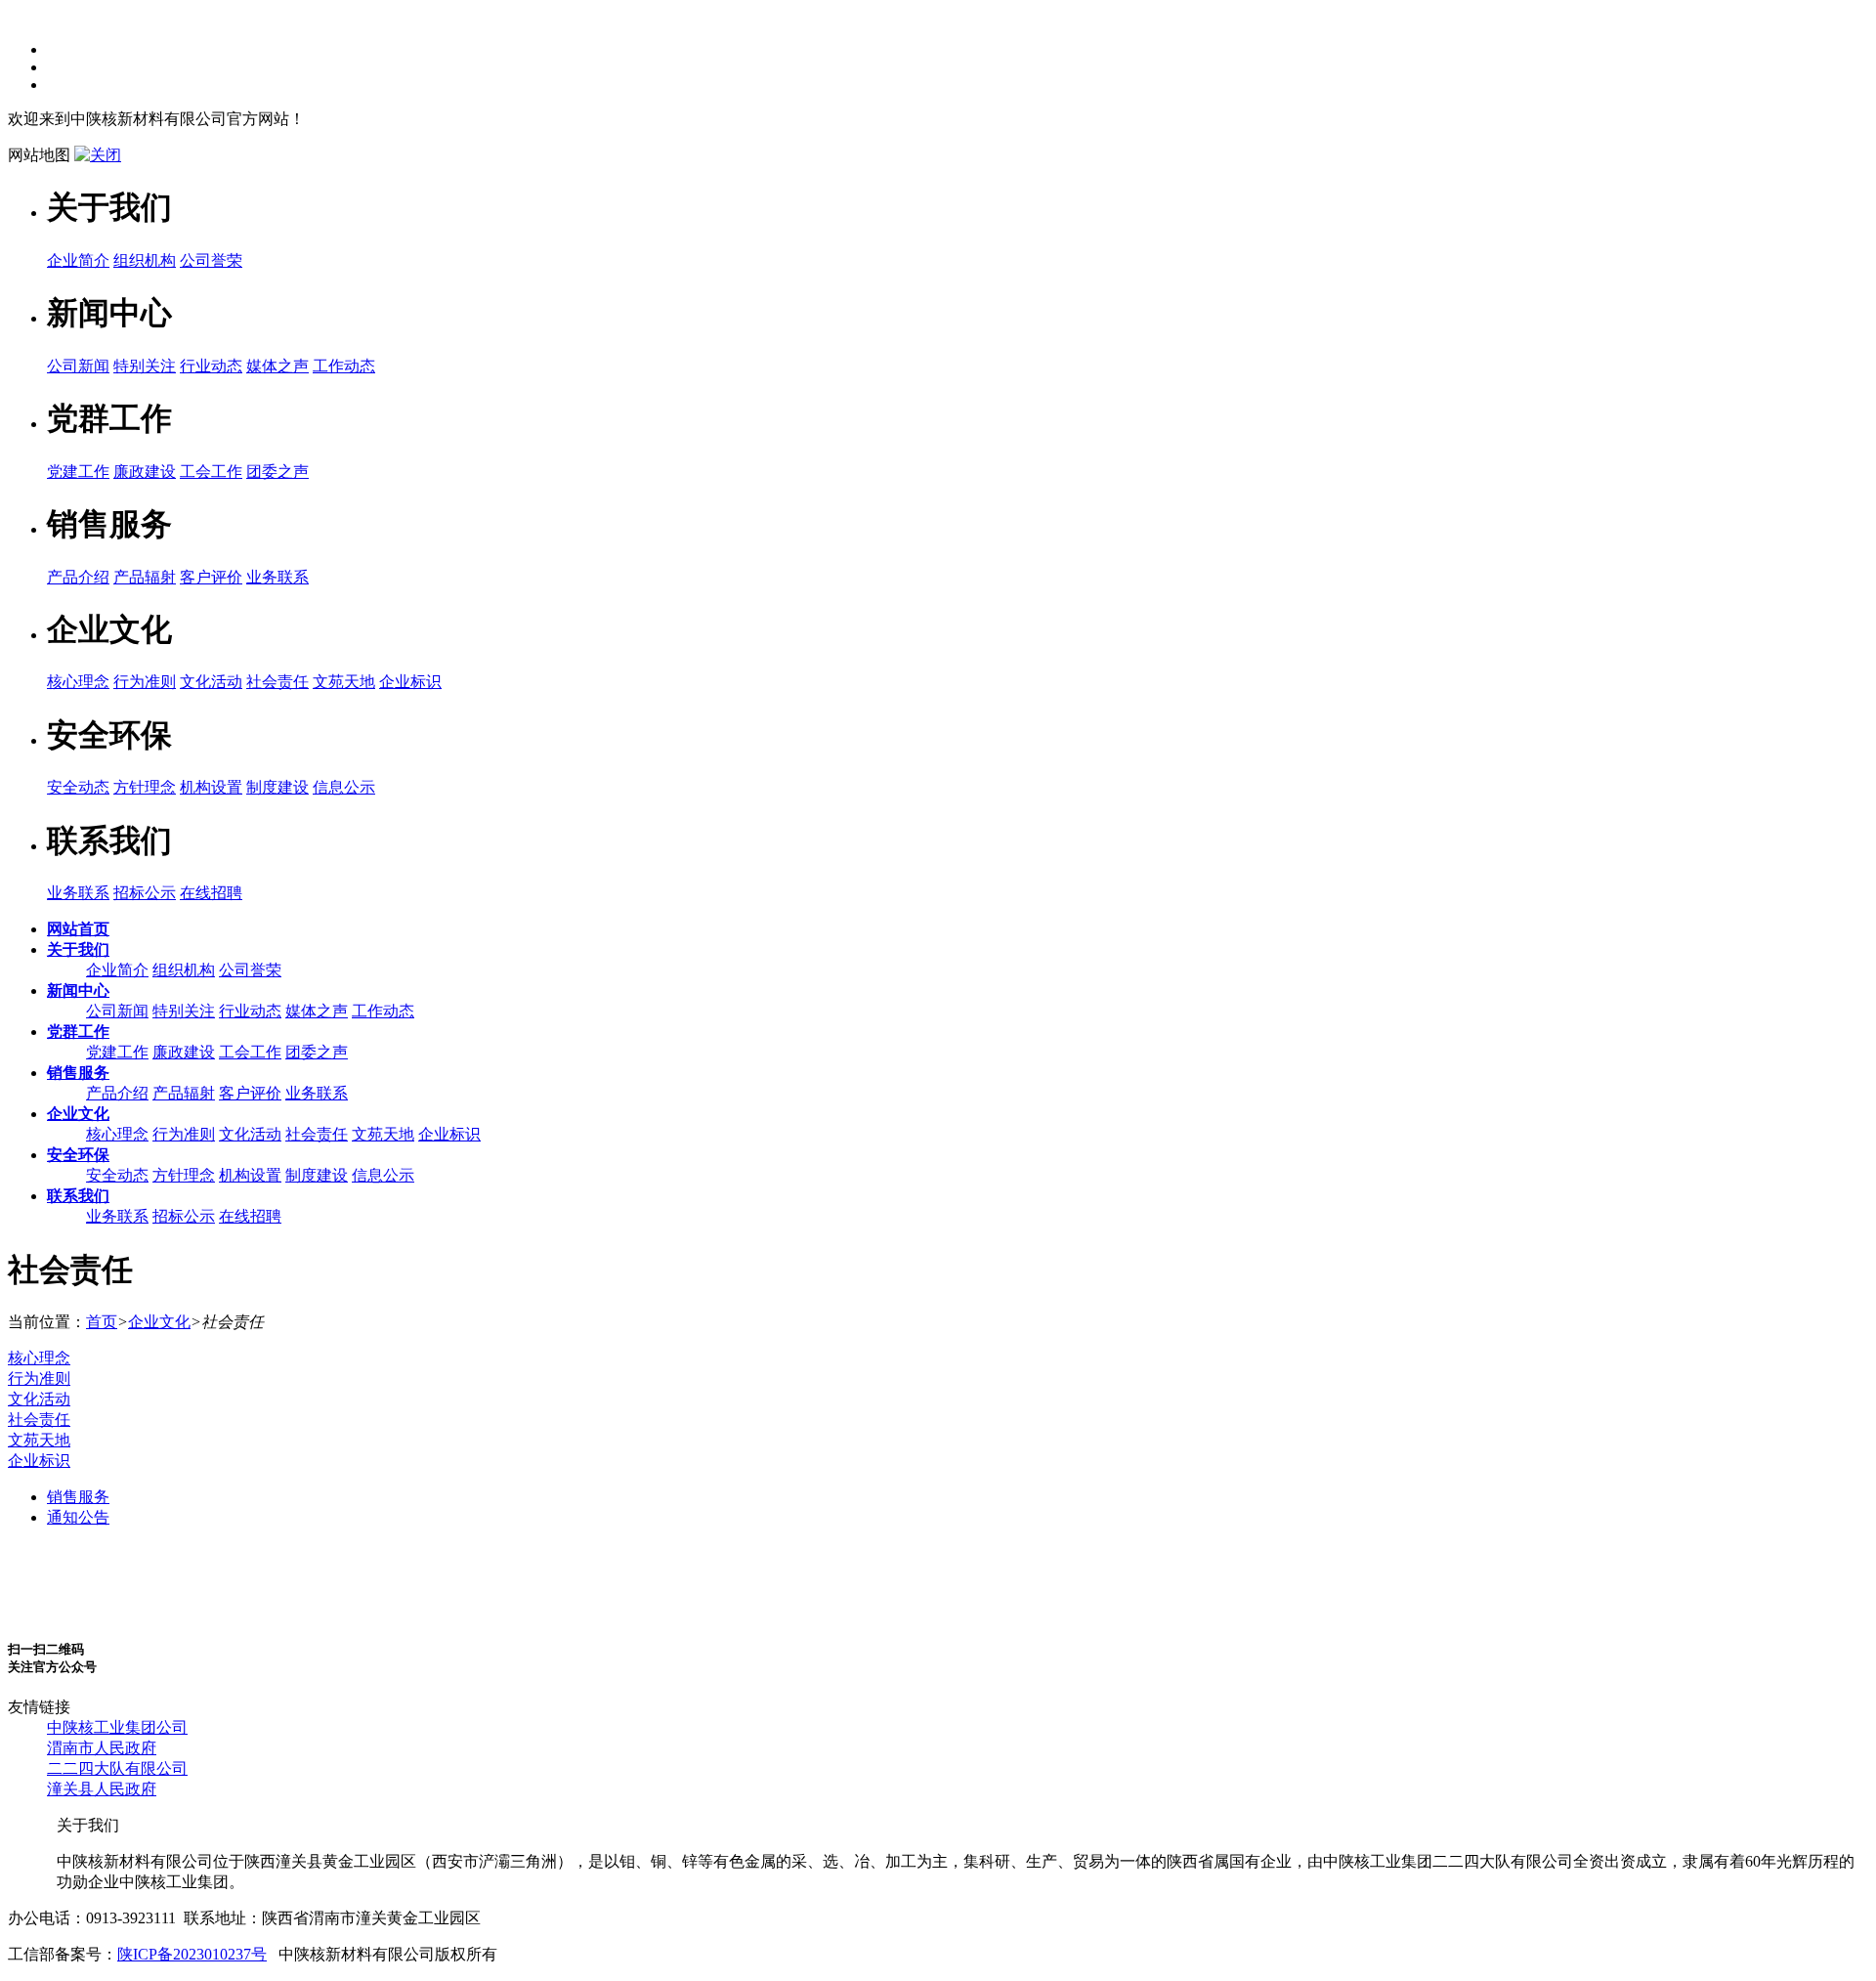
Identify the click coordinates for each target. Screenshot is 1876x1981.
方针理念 (145, 787)
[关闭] (98, 155)
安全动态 (78, 787)
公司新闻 (78, 366)
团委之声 (277, 472)
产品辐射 (145, 577)
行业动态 (211, 366)
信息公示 (344, 787)
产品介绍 (78, 577)
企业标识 (410, 682)
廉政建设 (145, 472)
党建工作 (78, 472)
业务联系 (277, 577)
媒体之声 (277, 366)
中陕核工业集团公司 (117, 1727)
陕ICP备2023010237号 (192, 1954)
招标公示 (145, 893)
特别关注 (145, 366)
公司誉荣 (211, 260)
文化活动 (211, 682)
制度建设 (277, 787)
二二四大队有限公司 (117, 1768)
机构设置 (211, 787)
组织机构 (145, 260)
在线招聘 (211, 893)
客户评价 (211, 577)
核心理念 (78, 682)
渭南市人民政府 (102, 1748)
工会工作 (211, 472)
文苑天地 (344, 682)
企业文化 (159, 1322)
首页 (102, 1322)
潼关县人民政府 (102, 1789)
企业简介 (78, 260)
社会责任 (277, 682)
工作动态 (344, 366)
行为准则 (145, 682)
